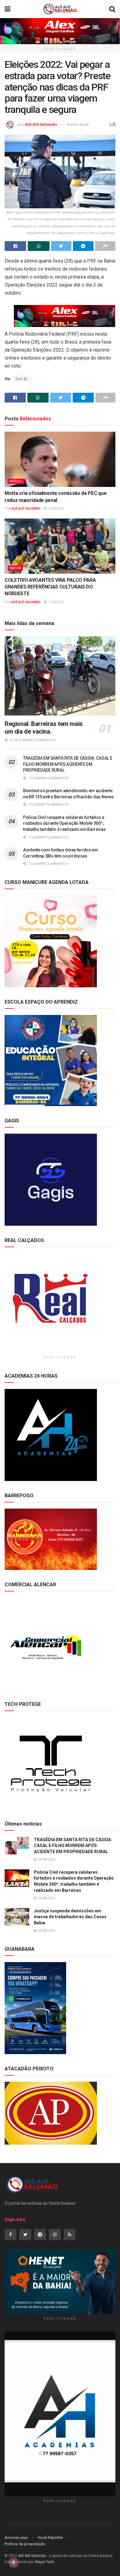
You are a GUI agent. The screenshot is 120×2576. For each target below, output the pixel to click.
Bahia (15, 568)
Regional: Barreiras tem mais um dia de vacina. (44, 728)
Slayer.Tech (44, 2562)
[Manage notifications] (14, 2563)
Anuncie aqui (16, 2537)
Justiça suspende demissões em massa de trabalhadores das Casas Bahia (70, 1917)
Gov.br (22, 379)
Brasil (16, 481)
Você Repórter (50, 2537)
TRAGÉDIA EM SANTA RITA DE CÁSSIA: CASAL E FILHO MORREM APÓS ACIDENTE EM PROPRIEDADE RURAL (68, 764)
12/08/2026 (55, 509)
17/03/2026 (55, 602)
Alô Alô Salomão (41, 124)
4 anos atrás (78, 124)
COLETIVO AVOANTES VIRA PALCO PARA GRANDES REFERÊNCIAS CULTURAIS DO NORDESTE (50, 587)
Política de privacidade (25, 2544)
